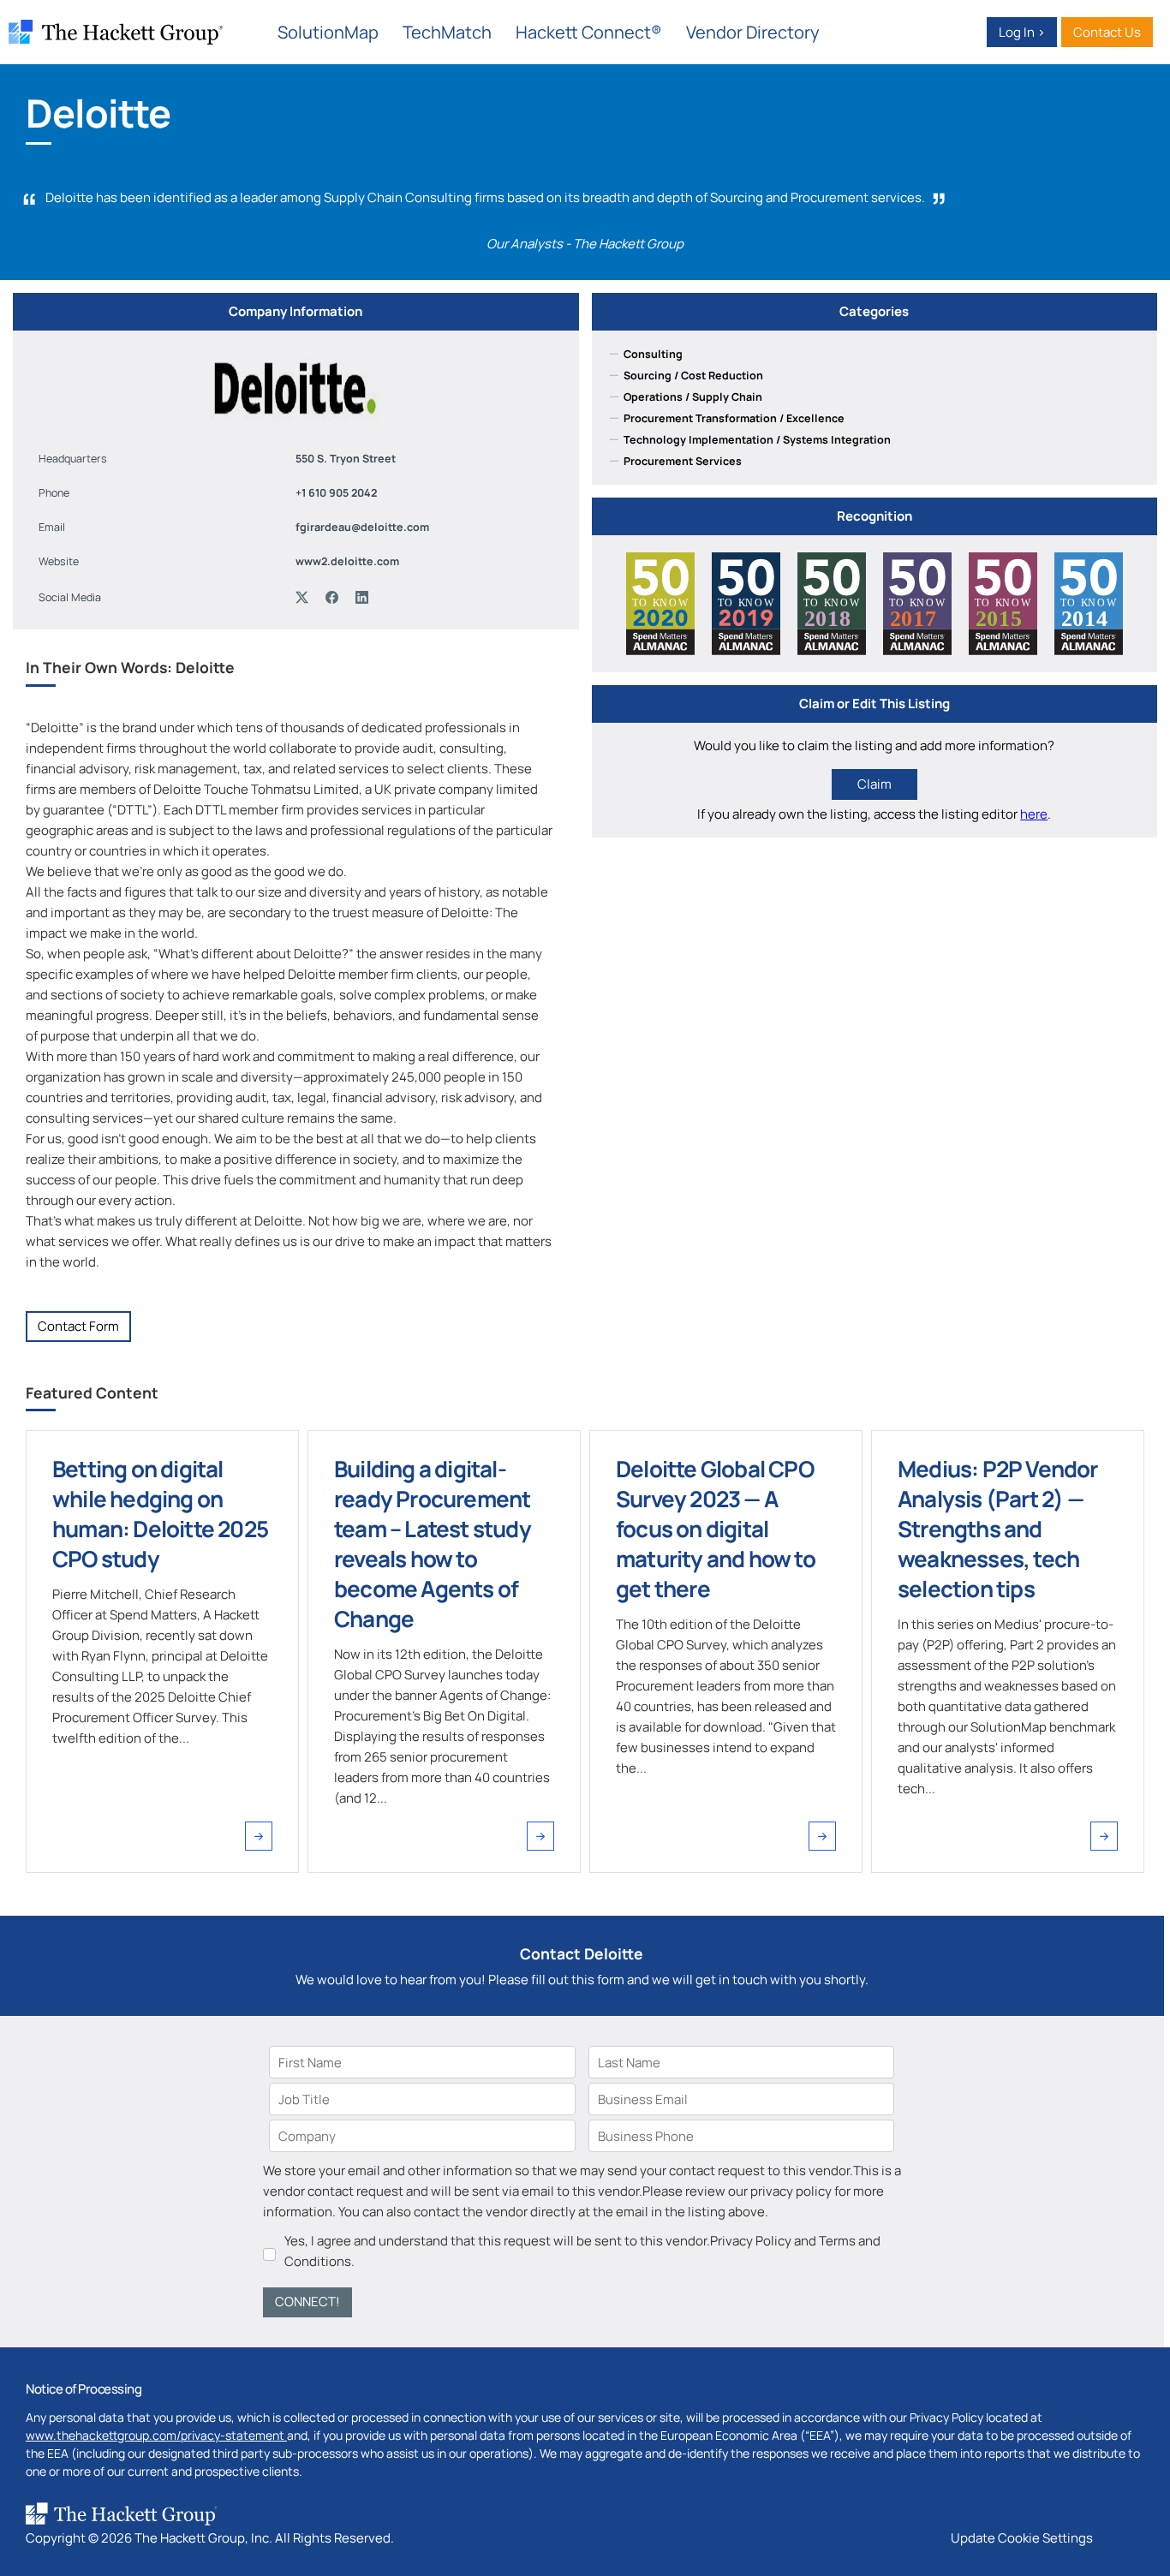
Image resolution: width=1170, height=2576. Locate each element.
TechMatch (447, 32)
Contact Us (1107, 32)
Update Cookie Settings (1022, 2538)
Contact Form (78, 1326)
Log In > (1022, 32)
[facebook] (336, 598)
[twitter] (306, 598)
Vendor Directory (753, 32)
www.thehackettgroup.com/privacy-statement (156, 2435)
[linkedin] (366, 598)
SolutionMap (328, 32)
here (1034, 814)
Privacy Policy (751, 2241)
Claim (875, 784)
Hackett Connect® (589, 32)
